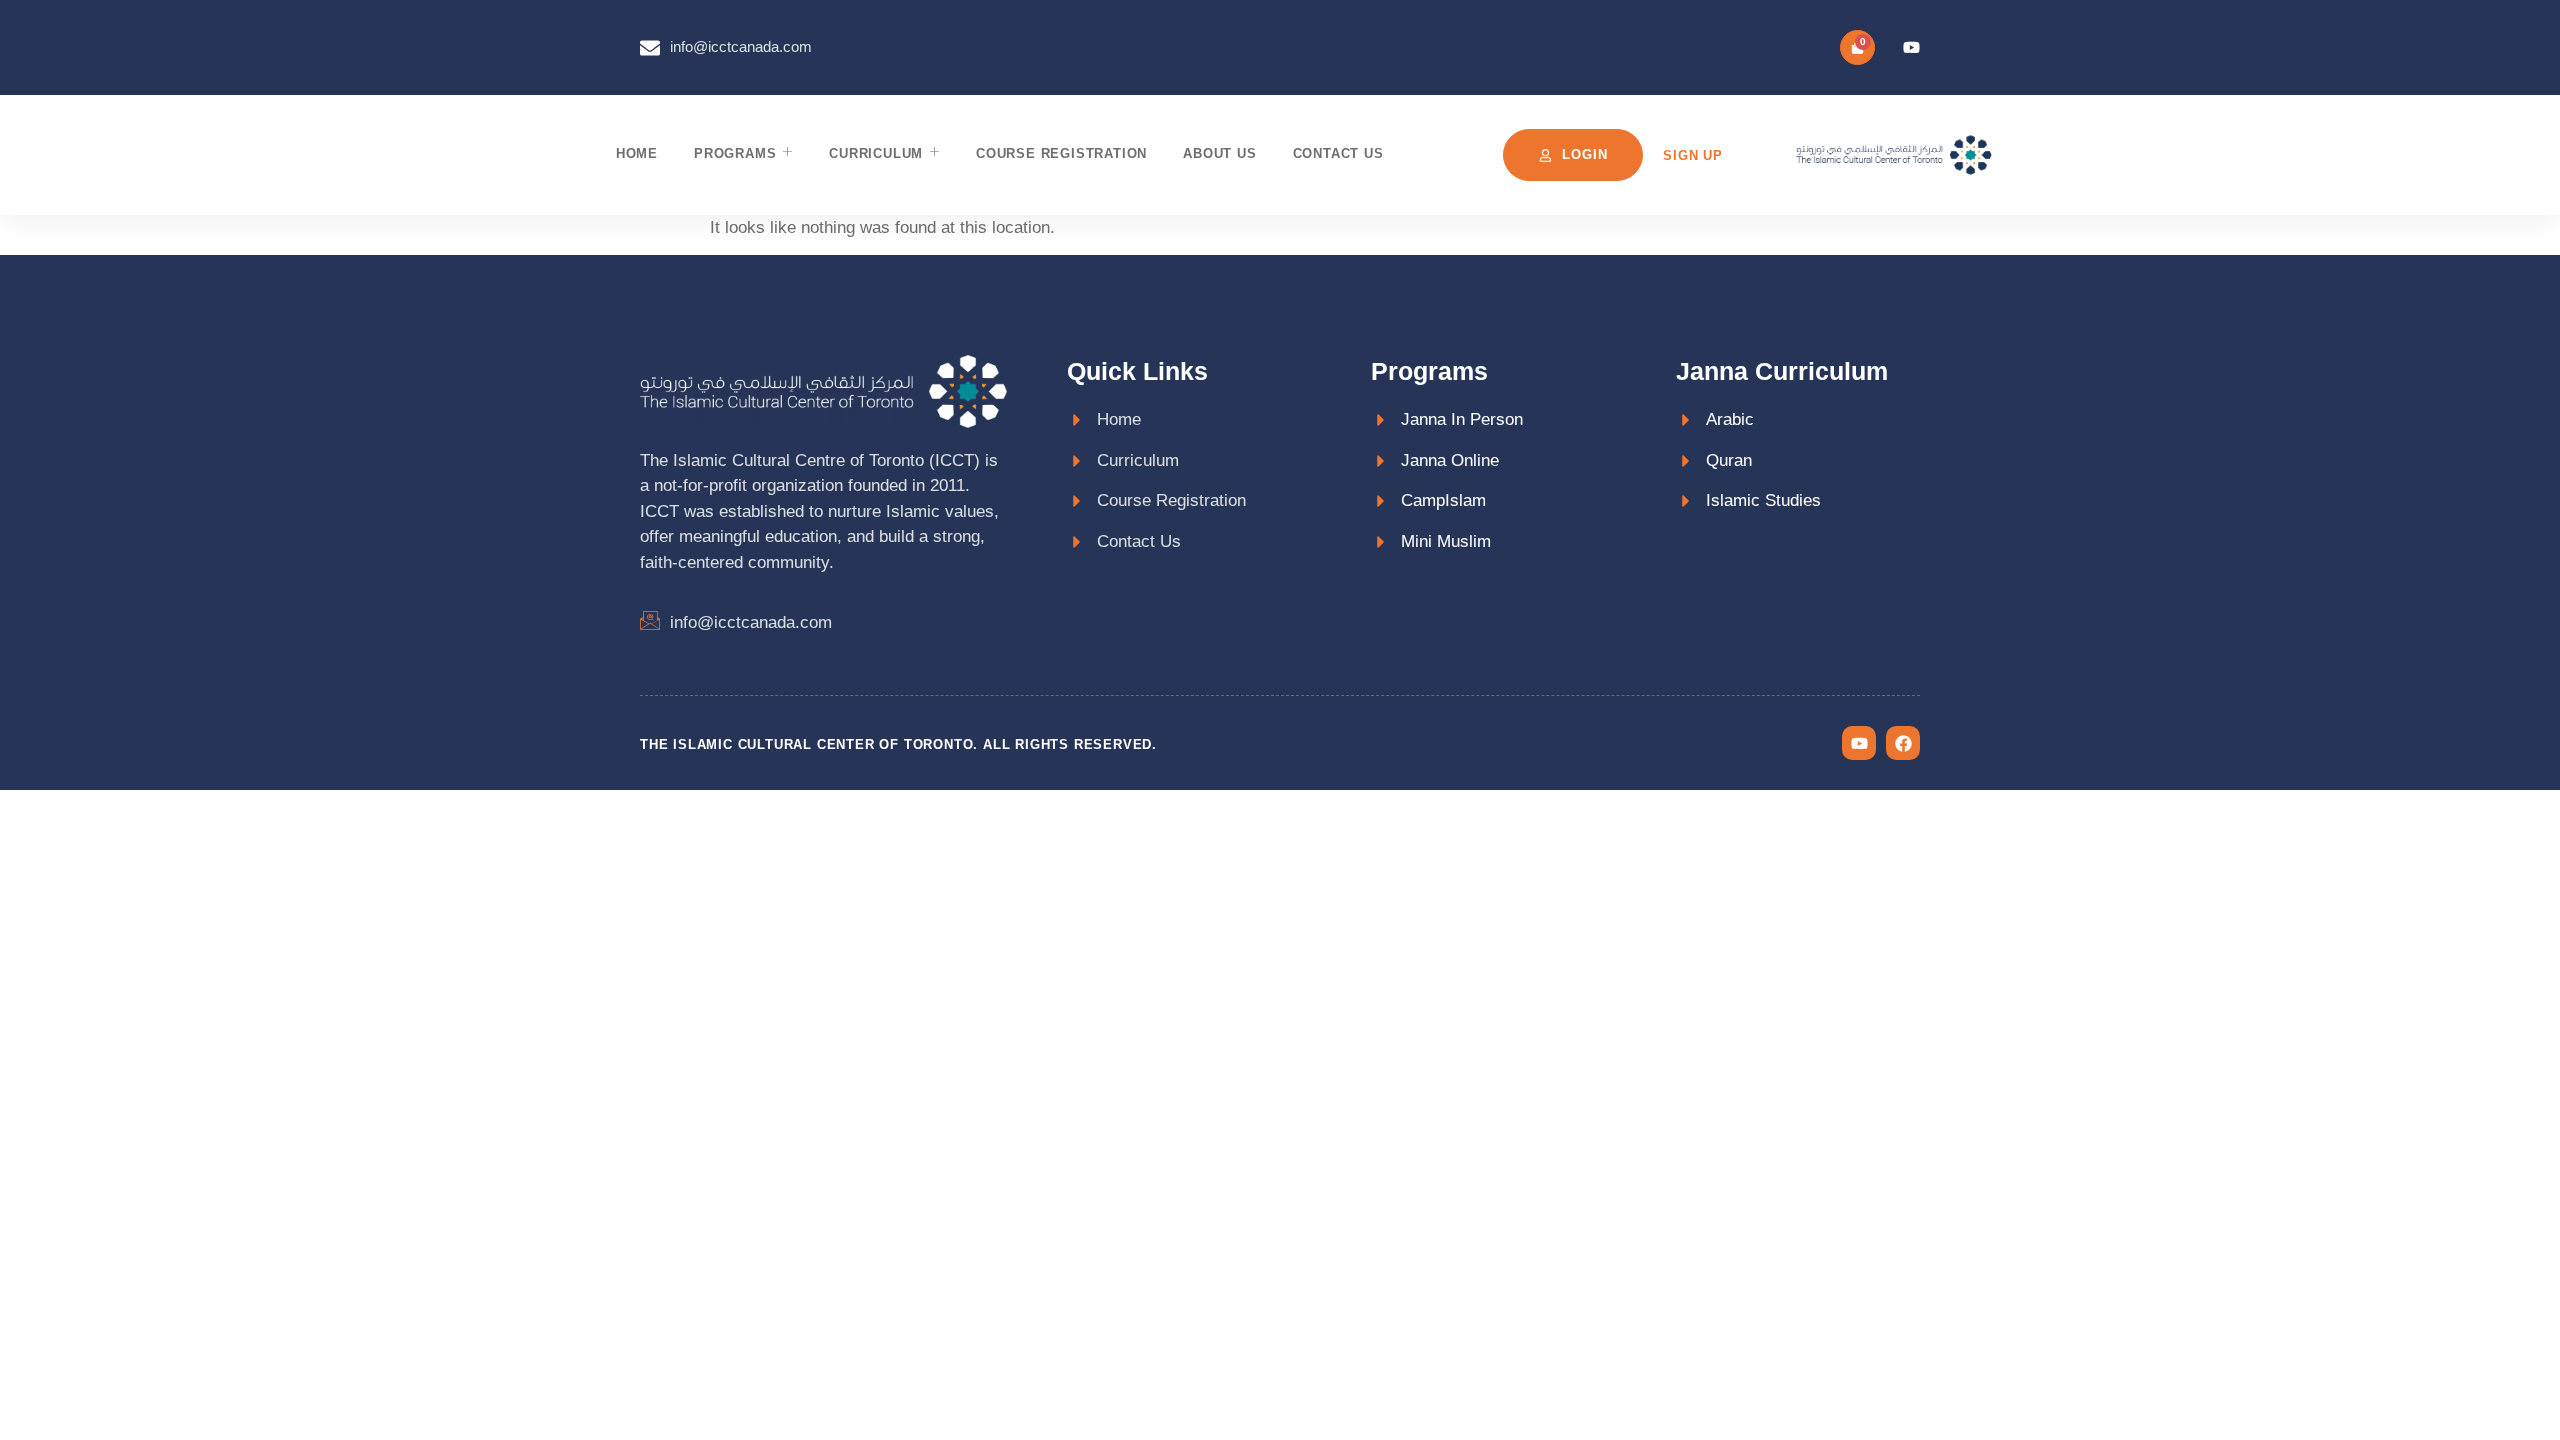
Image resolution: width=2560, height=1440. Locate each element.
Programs (735, 153)
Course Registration (1061, 153)
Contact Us (1338, 153)
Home (637, 153)
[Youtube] (1911, 47)
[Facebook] (1903, 743)
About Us (1219, 153)
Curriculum (876, 153)
